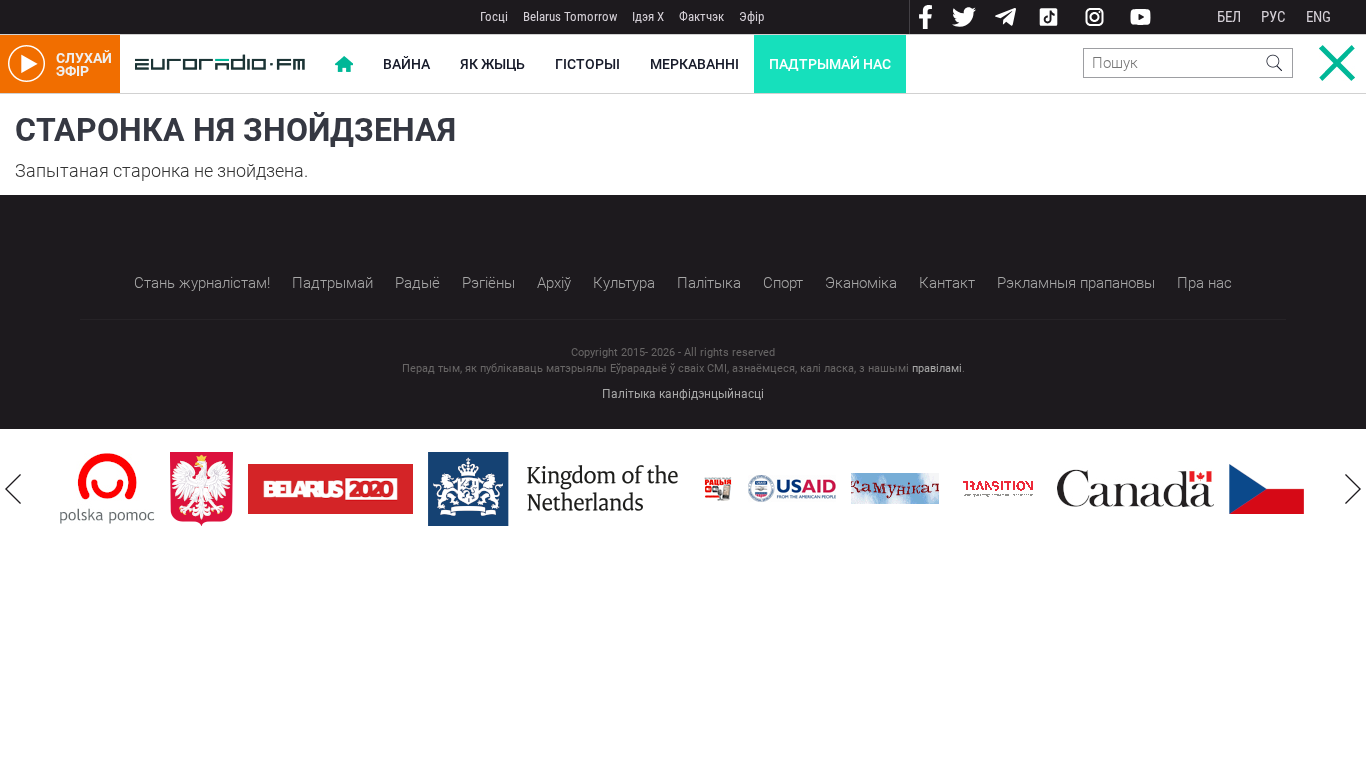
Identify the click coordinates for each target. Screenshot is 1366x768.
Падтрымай (332, 283)
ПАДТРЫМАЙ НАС (830, 64)
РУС (1273, 17)
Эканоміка (861, 283)
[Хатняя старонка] (220, 64)
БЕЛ (1229, 17)
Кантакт (947, 283)
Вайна (406, 64)
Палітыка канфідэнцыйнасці (683, 394)
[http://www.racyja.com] (718, 488)
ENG (1318, 17)
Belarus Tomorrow (570, 16)
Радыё (417, 283)
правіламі (937, 368)
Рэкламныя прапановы (1076, 283)
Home (344, 64)
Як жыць (492, 64)
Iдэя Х (648, 16)
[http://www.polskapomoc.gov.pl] (107, 488)
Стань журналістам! (202, 283)
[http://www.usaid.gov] (792, 489)
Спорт (783, 283)
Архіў (554, 283)
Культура (624, 283)
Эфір (751, 16)
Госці (494, 16)
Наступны (1353, 489)
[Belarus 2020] (330, 489)
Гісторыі (587, 64)
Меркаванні (694, 64)
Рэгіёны (488, 283)
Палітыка (709, 283)
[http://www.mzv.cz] (998, 489)
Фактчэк (701, 16)
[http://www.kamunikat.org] (895, 488)
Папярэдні (13, 489)
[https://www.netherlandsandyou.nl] (558, 489)
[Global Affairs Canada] (1135, 488)
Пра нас (1204, 283)
